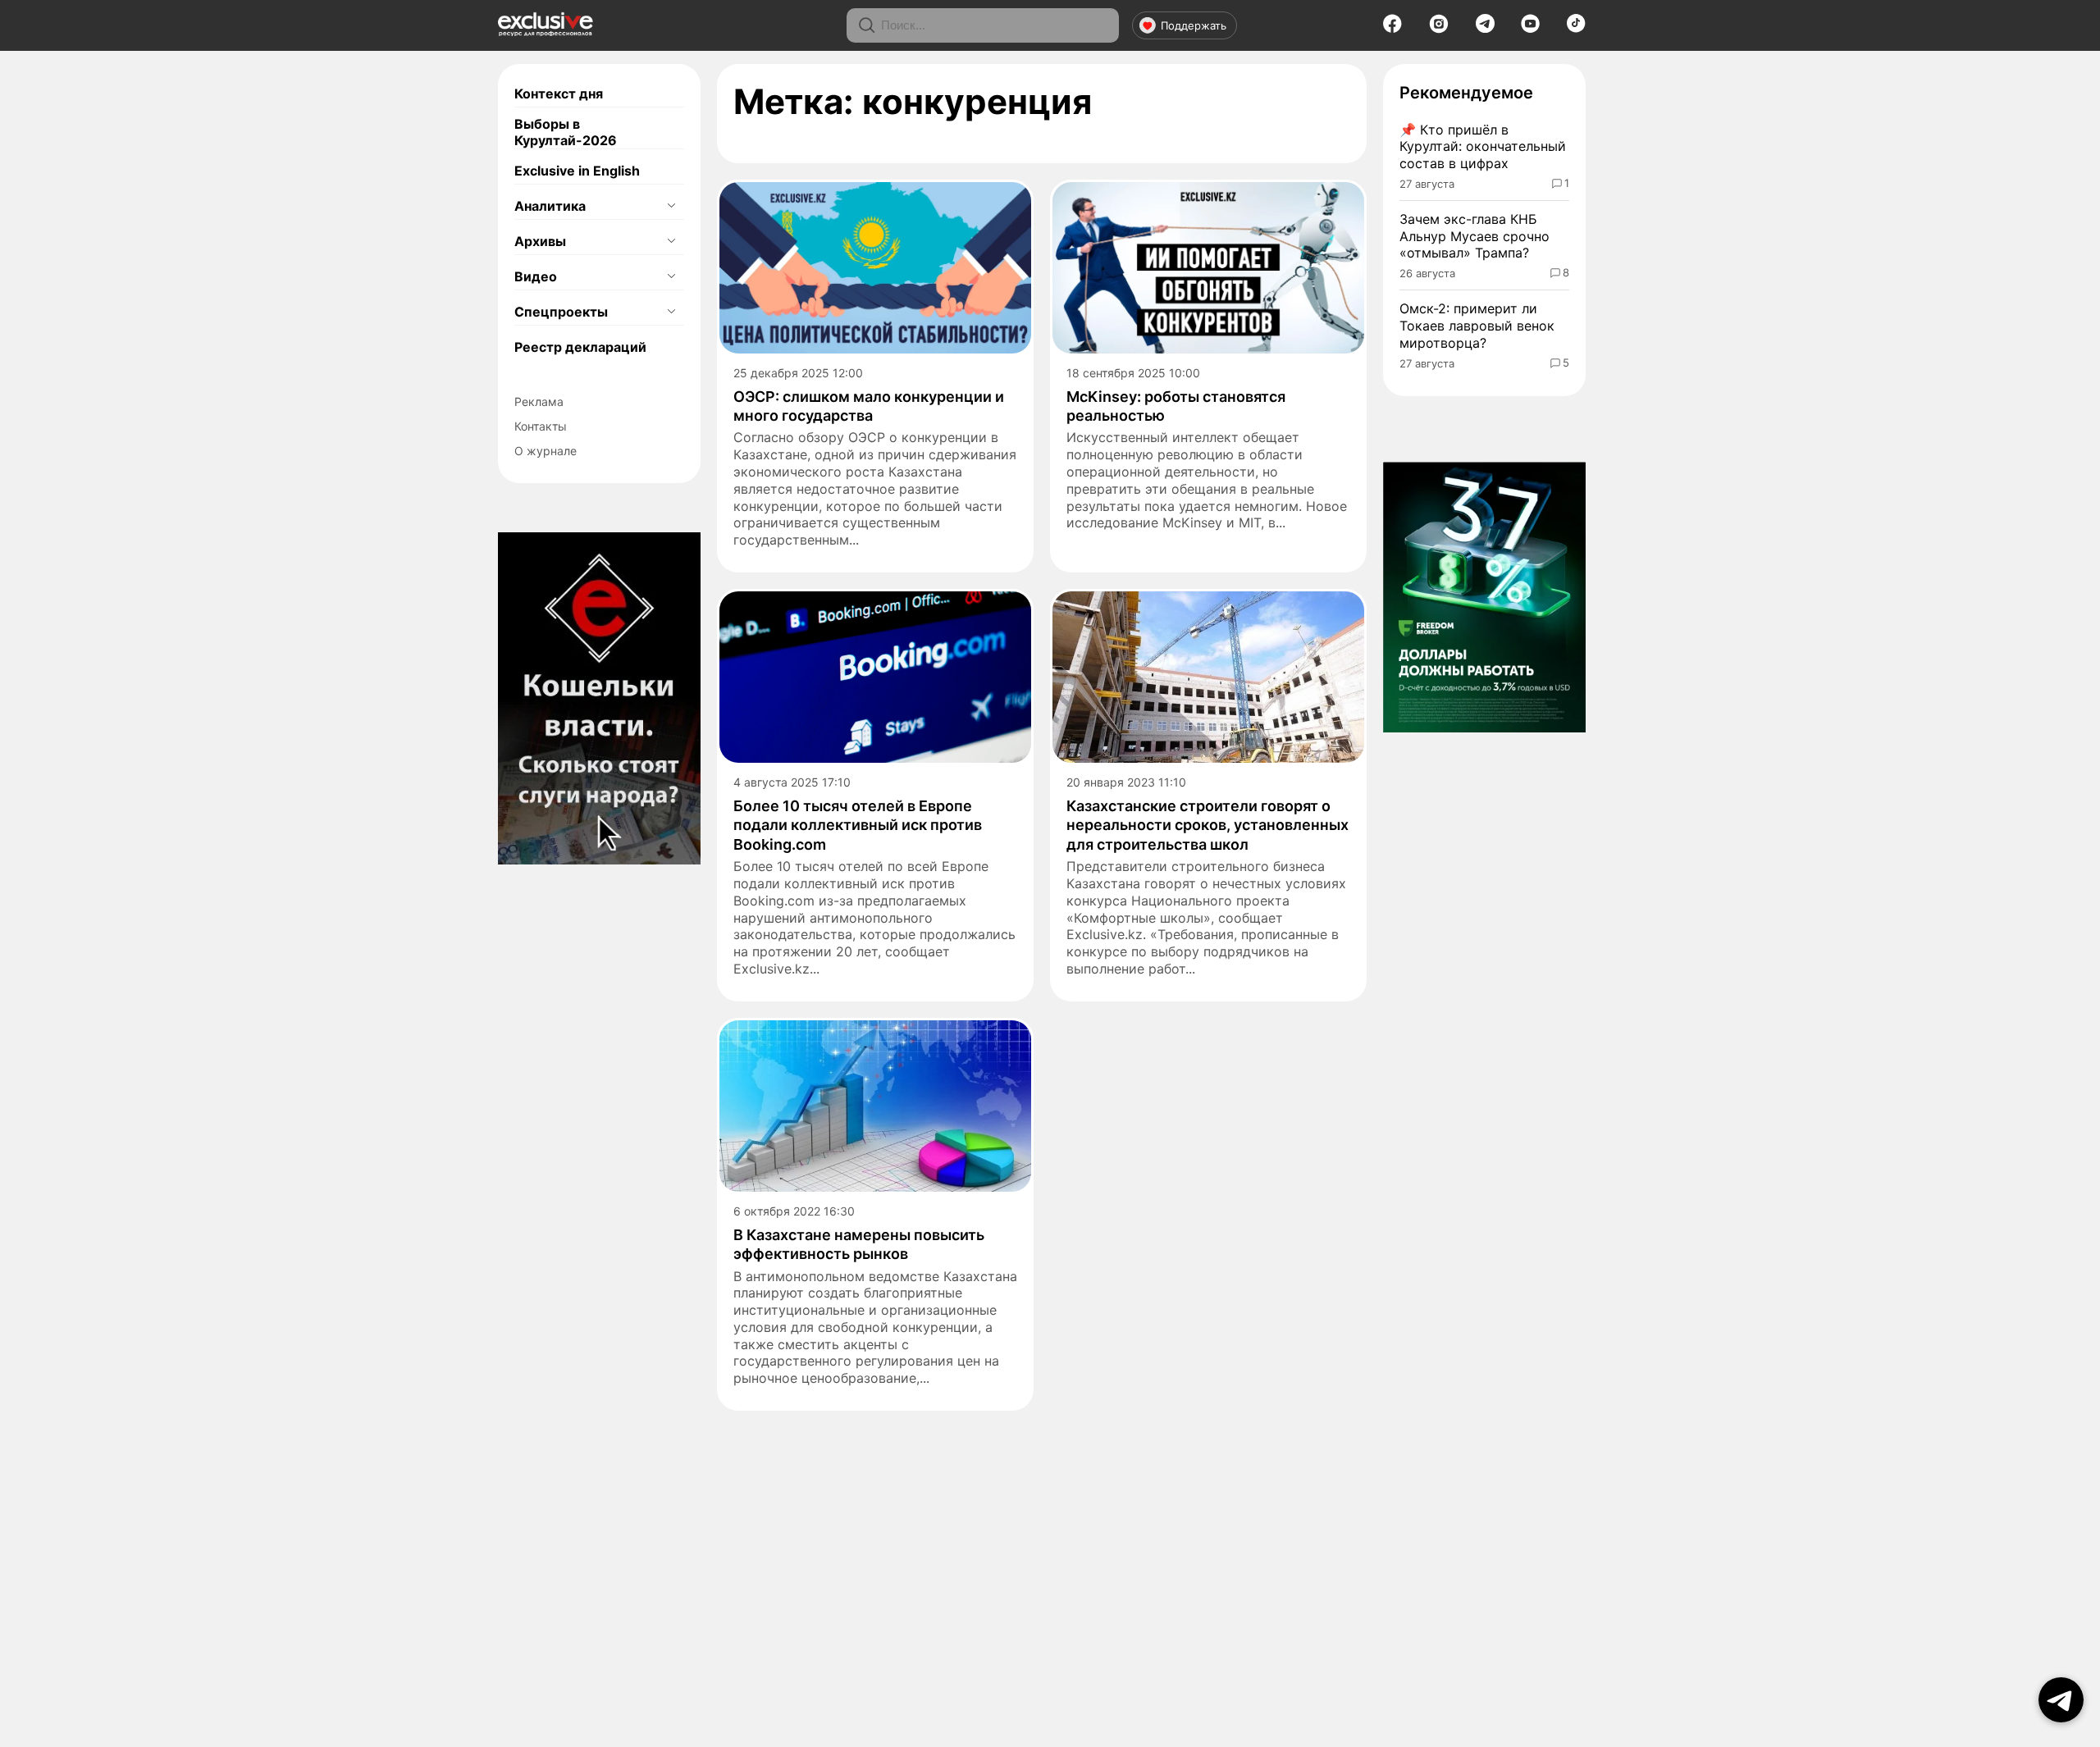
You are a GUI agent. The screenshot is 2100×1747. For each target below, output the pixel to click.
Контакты (541, 426)
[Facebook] (1392, 29)
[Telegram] (1485, 28)
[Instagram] (1439, 29)
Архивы (540, 241)
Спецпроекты (561, 312)
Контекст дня (559, 94)
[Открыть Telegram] (2061, 1700)
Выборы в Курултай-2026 (566, 132)
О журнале (546, 451)
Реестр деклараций (580, 347)
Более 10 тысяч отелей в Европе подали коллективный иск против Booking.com (858, 825)
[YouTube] (1530, 29)
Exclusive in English (577, 171)
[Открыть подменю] (671, 206)
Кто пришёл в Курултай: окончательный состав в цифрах (1483, 147)
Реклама (539, 401)
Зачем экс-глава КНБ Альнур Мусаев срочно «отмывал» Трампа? (1475, 236)
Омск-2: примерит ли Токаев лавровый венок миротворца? (1477, 326)
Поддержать (1194, 25)
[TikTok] (1576, 28)
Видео (536, 276)
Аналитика (550, 206)
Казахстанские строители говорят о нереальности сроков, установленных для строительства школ (1207, 825)
